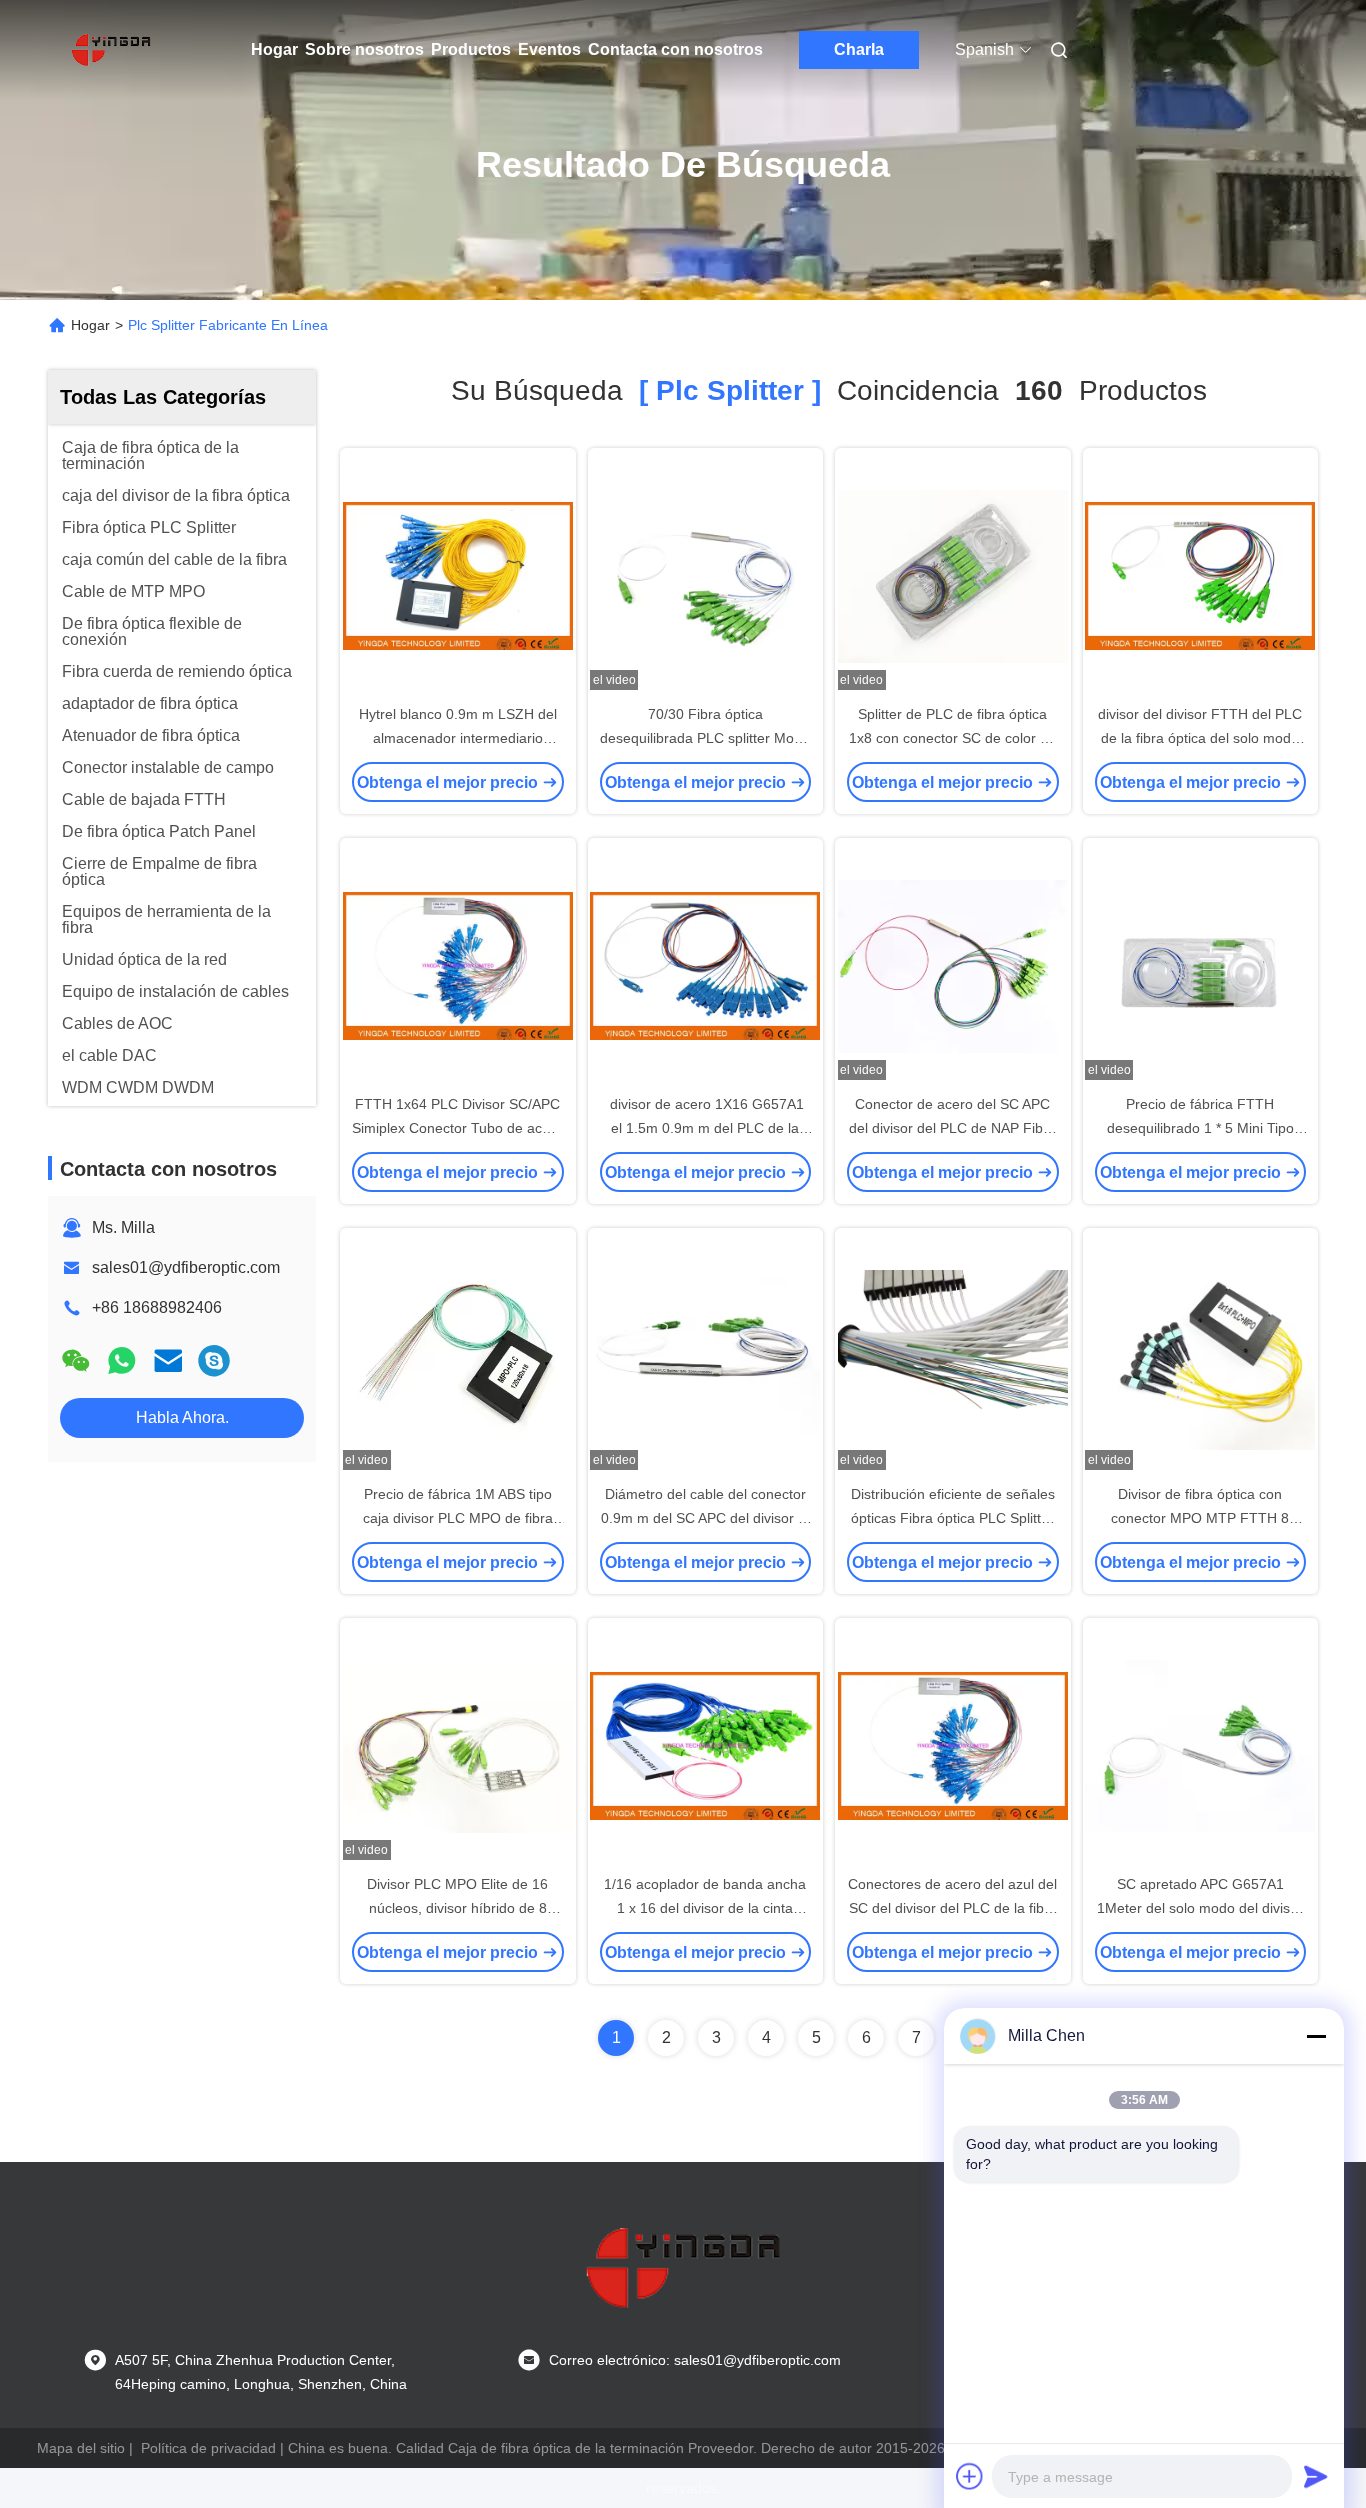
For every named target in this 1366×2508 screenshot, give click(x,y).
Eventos (549, 49)
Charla (859, 49)
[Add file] (970, 2476)
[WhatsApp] (122, 1360)
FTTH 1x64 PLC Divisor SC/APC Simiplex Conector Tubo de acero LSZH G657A (457, 1128)
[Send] (1316, 2476)
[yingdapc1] (214, 1360)
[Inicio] (111, 50)
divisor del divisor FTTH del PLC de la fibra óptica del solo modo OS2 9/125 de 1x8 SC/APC (1200, 738)
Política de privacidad (208, 2448)
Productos (471, 49)
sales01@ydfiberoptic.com (186, 1267)
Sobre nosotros (364, 49)
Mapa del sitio (81, 2448)
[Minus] (1316, 2036)
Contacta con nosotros (675, 49)
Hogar (274, 49)
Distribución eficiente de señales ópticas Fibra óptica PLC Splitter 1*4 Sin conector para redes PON (952, 1518)
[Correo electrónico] (168, 1360)
